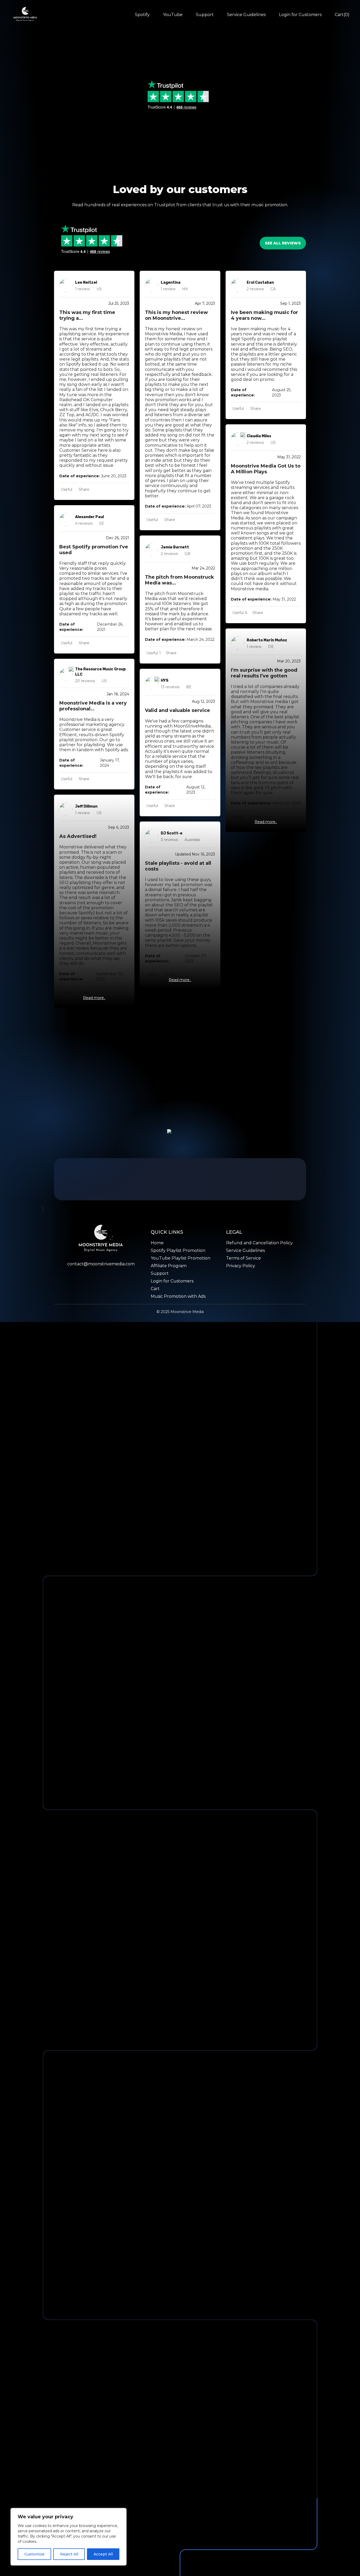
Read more (93, 998)
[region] (69, 2537)
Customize (34, 2554)
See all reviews (283, 243)
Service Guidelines (246, 15)
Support (205, 15)
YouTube (173, 15)
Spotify (142, 15)
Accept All (103, 2554)
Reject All (69, 2554)
